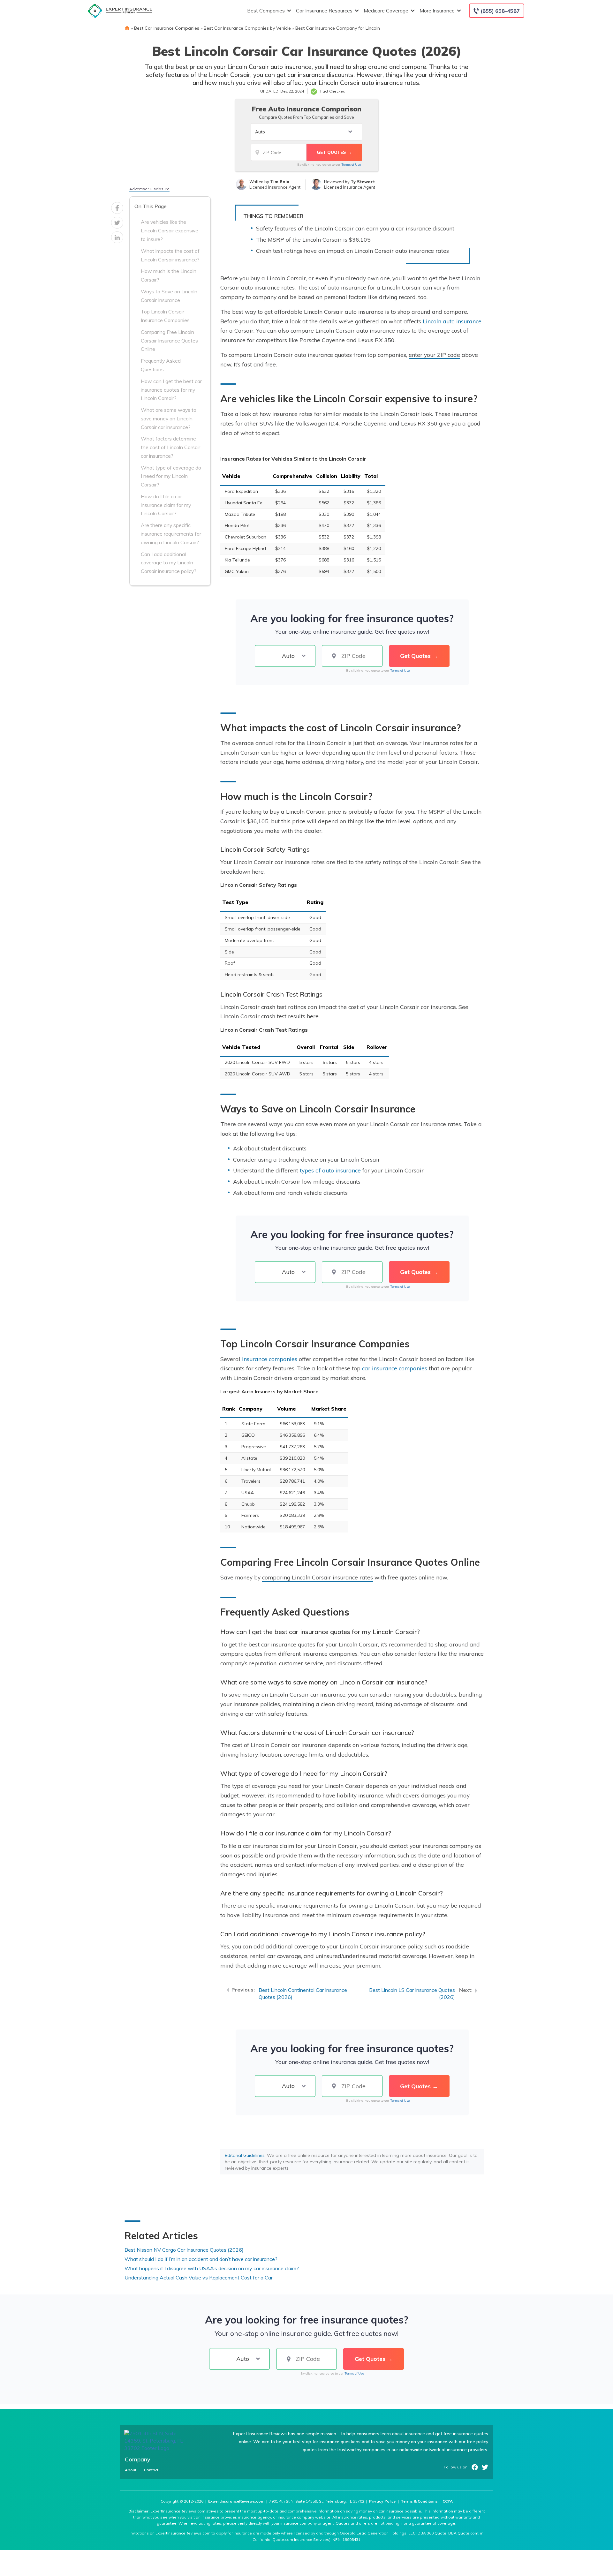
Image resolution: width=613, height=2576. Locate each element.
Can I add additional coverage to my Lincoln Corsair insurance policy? (169, 563)
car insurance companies (395, 1368)
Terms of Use (351, 165)
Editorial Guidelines (245, 2155)
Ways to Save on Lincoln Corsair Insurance (169, 296)
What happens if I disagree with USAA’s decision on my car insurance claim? (212, 2268)
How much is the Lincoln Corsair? (169, 275)
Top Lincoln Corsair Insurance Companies (165, 316)
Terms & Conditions (419, 2501)
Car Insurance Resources (324, 11)
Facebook (475, 2467)
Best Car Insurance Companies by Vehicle (247, 28)
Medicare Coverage (386, 11)
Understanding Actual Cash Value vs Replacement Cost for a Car (199, 2278)
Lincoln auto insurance (452, 321)
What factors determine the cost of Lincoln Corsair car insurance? (170, 447)
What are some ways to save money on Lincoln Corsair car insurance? (169, 418)
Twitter (485, 2467)
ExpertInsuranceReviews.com (236, 2501)
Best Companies (266, 11)
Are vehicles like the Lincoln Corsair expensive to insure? (170, 230)
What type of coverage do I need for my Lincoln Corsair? (171, 476)
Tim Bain (280, 182)
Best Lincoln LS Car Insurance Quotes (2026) (412, 1994)
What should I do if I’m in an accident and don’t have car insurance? (201, 2259)
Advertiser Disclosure (149, 189)
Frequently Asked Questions (161, 365)
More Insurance (437, 11)
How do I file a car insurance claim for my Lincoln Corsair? (166, 505)
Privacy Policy (382, 2501)
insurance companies (270, 1359)
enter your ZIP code (434, 355)
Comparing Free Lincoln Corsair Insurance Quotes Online (169, 341)
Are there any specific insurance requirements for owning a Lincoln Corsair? (171, 534)
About (131, 2470)
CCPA (448, 2501)
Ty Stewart (363, 182)
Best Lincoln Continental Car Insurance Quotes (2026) (303, 1994)
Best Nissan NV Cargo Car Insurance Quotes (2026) (184, 2250)
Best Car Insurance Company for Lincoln (338, 28)
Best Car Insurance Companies (167, 28)
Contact (151, 2470)
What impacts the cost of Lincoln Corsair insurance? (170, 255)
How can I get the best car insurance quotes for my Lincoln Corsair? (171, 390)
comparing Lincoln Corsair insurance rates (318, 1577)
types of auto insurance (330, 1170)
